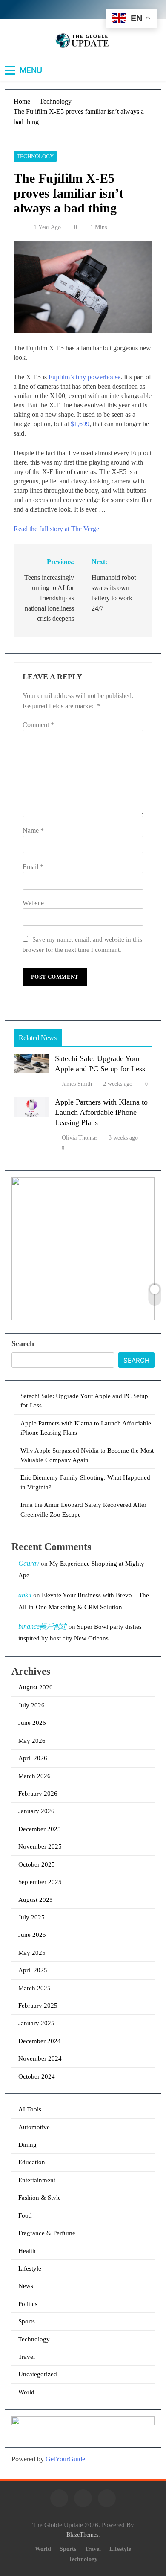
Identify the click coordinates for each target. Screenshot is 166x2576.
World (26, 2392)
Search (23, 1343)
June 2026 (32, 1723)
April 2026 (33, 1758)
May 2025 (32, 1953)
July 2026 (31, 1705)
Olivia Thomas (80, 1138)
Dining (27, 2145)
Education (32, 2162)
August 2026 (36, 1687)
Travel (27, 2357)
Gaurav (29, 1563)
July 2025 (31, 1917)
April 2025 (33, 1970)
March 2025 (34, 1988)
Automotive (34, 2127)
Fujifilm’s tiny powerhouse (84, 377)
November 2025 (40, 1846)
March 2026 (34, 1776)
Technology (35, 156)
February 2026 (38, 1794)
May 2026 (32, 1741)
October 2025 (37, 1864)
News (26, 2286)
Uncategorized (38, 2374)
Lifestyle (30, 2268)
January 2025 (36, 2023)
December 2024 (40, 2041)
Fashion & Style (40, 2198)
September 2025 (40, 1882)
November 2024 (40, 2058)
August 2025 (36, 1900)
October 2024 (37, 2076)
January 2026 (36, 1811)
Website (33, 903)
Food (25, 2215)
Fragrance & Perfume (47, 2233)
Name (33, 830)
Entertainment (37, 2180)
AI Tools (30, 2109)
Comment (38, 725)
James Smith (77, 1084)
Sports (27, 2321)
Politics (28, 2304)
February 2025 (38, 2006)
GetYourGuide (65, 2459)
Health (27, 2251)
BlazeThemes (82, 2535)
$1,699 (80, 424)
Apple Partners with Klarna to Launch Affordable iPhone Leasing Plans (101, 1112)
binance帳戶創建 (43, 1627)
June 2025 (32, 1935)
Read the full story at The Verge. (57, 529)
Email (33, 867)
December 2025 (40, 1829)
